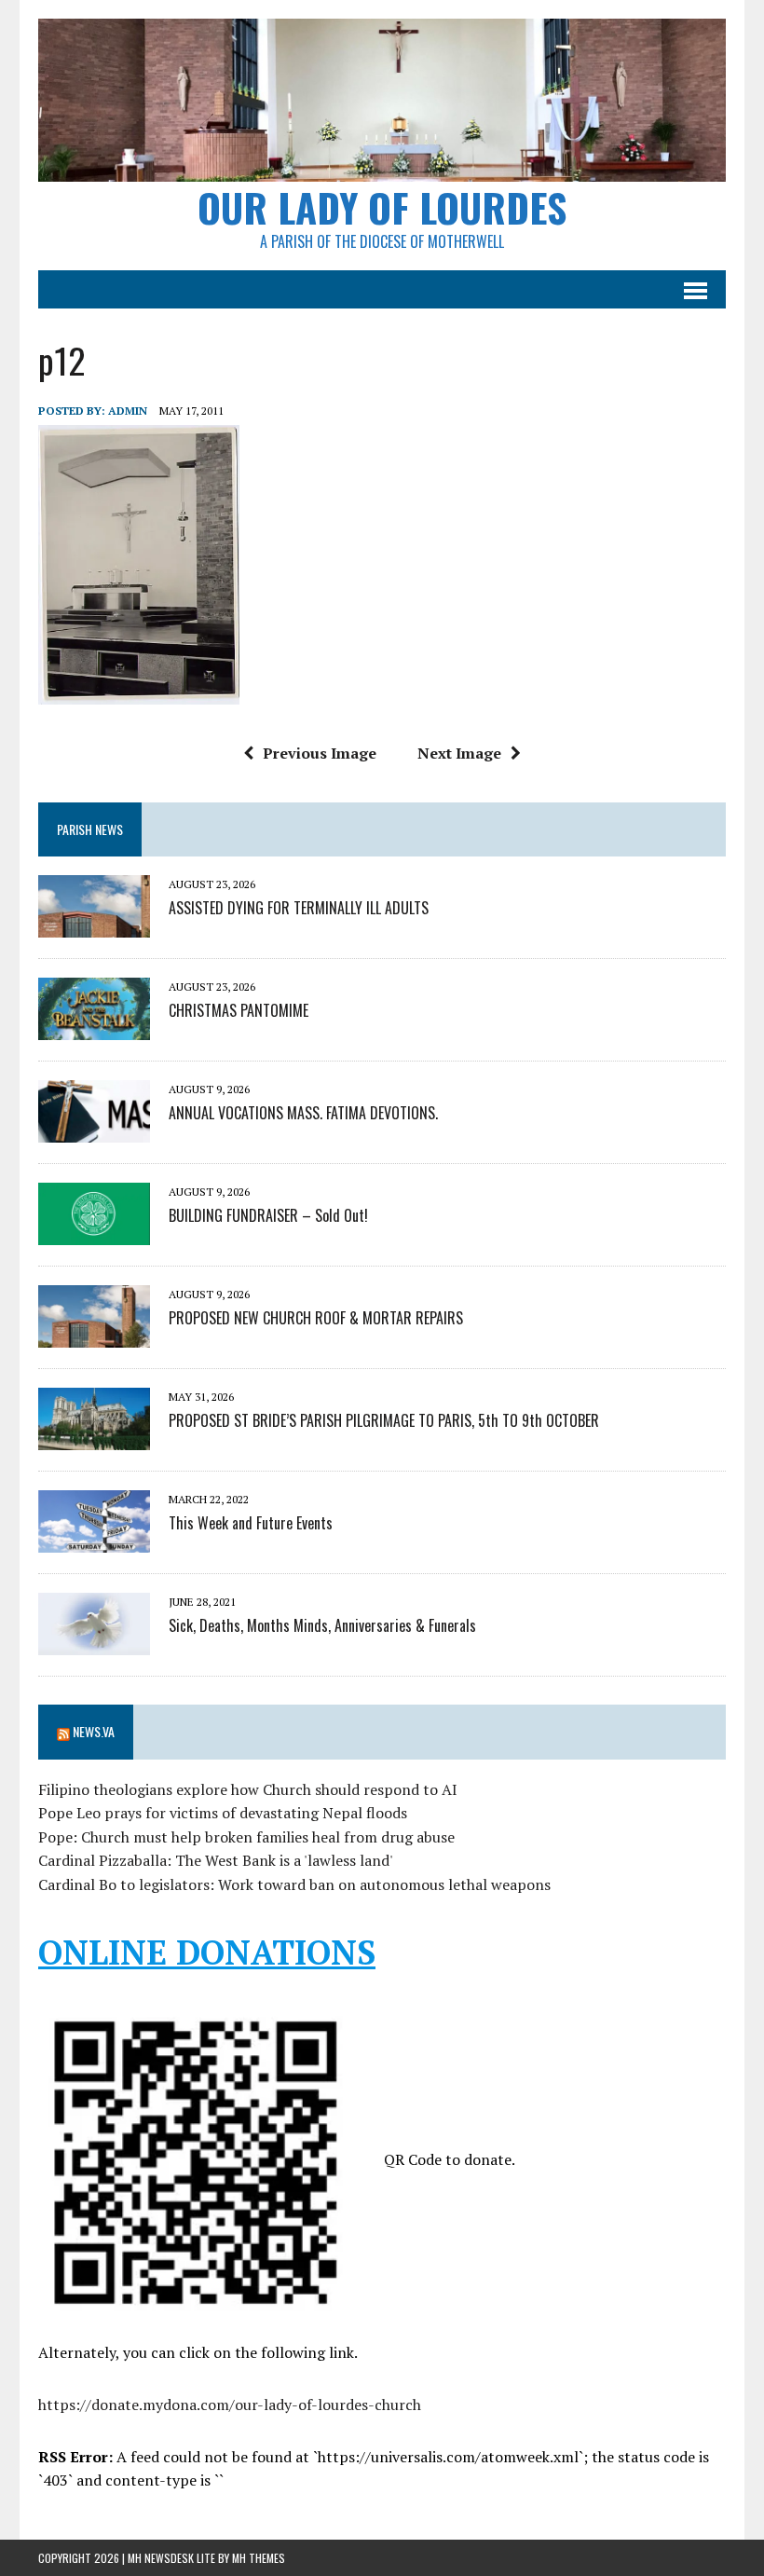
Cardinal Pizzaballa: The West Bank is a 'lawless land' (216, 1860)
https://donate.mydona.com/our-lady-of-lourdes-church (230, 2405)
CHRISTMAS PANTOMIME (239, 1010)
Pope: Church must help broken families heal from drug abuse (246, 1837)
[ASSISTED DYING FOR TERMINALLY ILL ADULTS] (94, 925)
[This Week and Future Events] (94, 1541)
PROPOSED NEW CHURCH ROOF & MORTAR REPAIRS (316, 1318)
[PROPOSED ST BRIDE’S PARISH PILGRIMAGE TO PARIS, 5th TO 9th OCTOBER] (94, 1438)
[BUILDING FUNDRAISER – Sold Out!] (94, 1233)
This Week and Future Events (251, 1523)
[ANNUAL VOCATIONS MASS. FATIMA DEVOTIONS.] (94, 1130)
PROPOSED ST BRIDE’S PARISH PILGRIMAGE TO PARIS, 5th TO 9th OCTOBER (384, 1420)
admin (128, 411)
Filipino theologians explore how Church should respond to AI (248, 1789)
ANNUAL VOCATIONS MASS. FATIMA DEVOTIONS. (303, 1113)
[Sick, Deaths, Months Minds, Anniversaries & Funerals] (94, 1643)
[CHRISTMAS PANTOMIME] (94, 1028)
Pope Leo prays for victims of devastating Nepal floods (223, 1813)
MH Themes (259, 2558)
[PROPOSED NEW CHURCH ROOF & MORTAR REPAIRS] (94, 1336)
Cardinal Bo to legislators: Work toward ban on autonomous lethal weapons (294, 1884)
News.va (94, 1731)
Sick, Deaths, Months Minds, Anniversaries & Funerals (322, 1625)
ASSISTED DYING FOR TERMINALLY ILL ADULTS (299, 908)
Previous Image (320, 753)
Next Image (459, 753)
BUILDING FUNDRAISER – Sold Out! (268, 1215)
